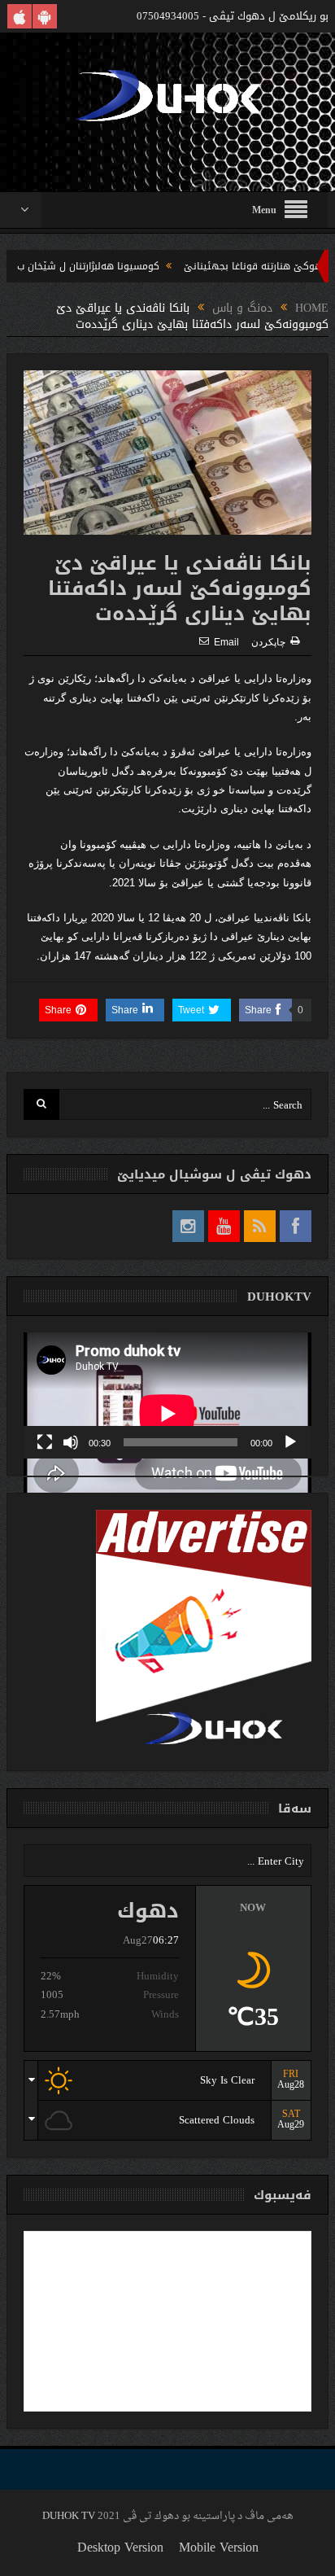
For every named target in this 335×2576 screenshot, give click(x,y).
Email (226, 642)
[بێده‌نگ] (71, 1442)
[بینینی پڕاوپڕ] (45, 1442)
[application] (167, 1395)
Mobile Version (219, 2547)
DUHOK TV (69, 2516)
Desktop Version (120, 2547)
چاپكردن (268, 642)
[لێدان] (290, 1442)
